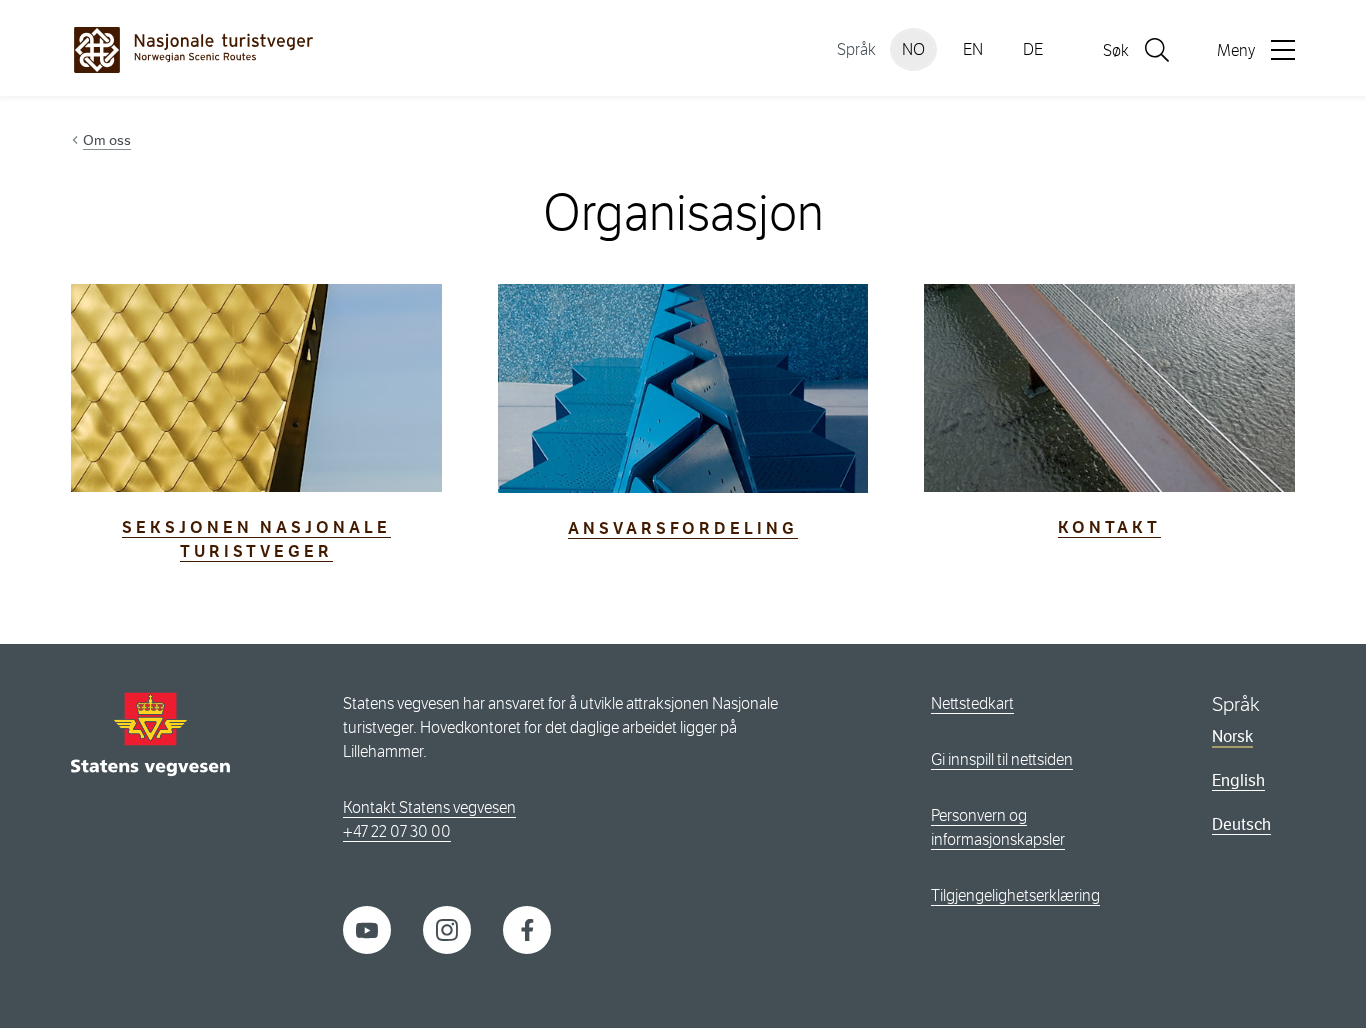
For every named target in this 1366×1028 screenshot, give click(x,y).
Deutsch (1241, 824)
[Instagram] (447, 929)
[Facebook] (527, 929)
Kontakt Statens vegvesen (429, 807)
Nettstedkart (972, 703)
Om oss (107, 140)
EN (973, 49)
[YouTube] (367, 929)
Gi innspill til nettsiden (1002, 759)
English (1238, 780)
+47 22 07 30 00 (397, 831)
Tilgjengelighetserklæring (1015, 895)
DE (1033, 49)
